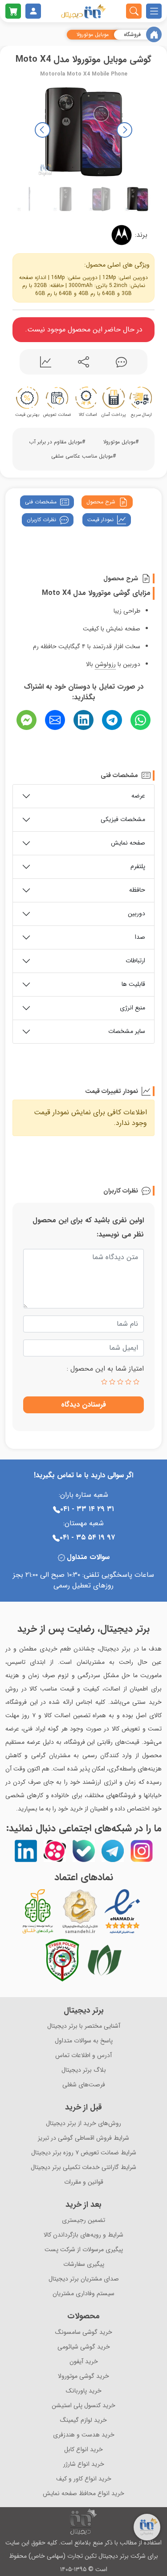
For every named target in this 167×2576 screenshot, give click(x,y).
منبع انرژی (132, 1008)
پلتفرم (138, 866)
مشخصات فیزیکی (123, 819)
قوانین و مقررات (84, 2182)
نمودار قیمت (100, 520)
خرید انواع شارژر (84, 2464)
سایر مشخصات (127, 1031)
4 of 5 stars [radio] (112, 1382)
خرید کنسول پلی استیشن (83, 2406)
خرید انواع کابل (83, 2450)
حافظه (137, 890)
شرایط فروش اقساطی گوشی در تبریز (83, 2138)
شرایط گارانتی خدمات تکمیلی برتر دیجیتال (83, 2167)
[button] (43, 130)
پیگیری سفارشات (84, 2264)
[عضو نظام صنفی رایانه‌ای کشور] (105, 1960)
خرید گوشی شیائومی (84, 2347)
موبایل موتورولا (93, 35)
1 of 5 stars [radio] (136, 1382)
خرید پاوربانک (84, 2391)
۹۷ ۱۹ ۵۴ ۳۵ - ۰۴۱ (87, 1537)
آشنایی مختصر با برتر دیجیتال (84, 2026)
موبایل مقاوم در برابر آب (55, 442)
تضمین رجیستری (83, 2220)
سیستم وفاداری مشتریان (83, 2294)
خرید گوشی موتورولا (83, 2376)
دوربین (136, 913)
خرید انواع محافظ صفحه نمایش (83, 2494)
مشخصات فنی (41, 502)
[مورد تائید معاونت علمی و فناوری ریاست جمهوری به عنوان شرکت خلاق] (38, 1911)
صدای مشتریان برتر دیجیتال (84, 2279)
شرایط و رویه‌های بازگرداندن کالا (83, 2235)
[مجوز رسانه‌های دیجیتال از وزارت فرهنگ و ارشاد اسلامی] (80, 1911)
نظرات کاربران (41, 520)
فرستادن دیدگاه (83, 1405)
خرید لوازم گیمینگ (83, 2420)
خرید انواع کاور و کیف (84, 2479)
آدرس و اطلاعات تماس (83, 2056)
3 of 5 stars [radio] (120, 1382)
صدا (140, 937)
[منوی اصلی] (154, 11)
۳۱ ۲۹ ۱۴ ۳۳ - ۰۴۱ (87, 1509)
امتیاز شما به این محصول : (105, 1369)
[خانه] (154, 34)
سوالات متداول (88, 1557)
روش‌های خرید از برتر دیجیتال (83, 2123)
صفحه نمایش (128, 843)
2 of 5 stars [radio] (128, 1382)
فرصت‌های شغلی (84, 2085)
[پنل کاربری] (33, 11)
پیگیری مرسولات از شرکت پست (84, 2250)
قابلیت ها (133, 984)
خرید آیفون (84, 2362)
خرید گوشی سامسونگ (84, 2332)
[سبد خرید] (13, 11)
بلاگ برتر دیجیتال (84, 2070)
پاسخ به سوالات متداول (84, 2041)
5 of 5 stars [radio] (104, 1382)
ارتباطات (135, 961)
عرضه (138, 796)
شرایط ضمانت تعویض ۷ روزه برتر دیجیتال (84, 2153)
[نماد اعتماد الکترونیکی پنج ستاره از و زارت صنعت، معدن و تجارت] (122, 1911)
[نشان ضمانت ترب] (147, 1911)
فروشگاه (132, 35)
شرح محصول (101, 502)
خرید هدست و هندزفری (84, 2435)
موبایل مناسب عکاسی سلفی (82, 456)
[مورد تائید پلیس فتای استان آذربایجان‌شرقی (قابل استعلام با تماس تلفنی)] (62, 1960)
